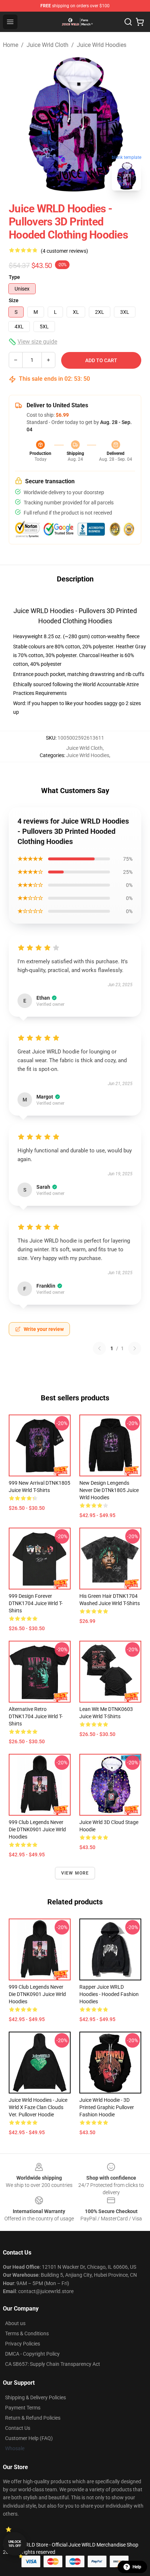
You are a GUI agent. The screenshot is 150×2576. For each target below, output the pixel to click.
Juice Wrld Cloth (48, 45)
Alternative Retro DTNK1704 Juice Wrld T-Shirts (36, 1716)
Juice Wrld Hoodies (102, 45)
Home (11, 45)
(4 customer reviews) (64, 251)
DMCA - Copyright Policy (32, 2354)
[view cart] (140, 22)
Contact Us (18, 2428)
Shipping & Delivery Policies (35, 2397)
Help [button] (137, 2567)
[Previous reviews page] (99, 1348)
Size (14, 300)
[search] (128, 22)
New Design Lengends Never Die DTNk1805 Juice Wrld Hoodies (109, 1490)
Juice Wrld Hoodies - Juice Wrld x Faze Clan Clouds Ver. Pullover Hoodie (38, 2107)
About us (15, 2323)
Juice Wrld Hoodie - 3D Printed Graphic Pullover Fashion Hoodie (107, 2107)
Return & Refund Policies (33, 2418)
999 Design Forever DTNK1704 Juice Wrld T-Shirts (36, 1603)
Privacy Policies (23, 2344)
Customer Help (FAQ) (29, 2438)
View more (75, 1873)
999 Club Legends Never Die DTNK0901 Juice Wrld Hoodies (37, 1829)
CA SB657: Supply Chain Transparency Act (53, 2364)
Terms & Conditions (27, 2333)
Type (14, 277)
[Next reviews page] (135, 1348)
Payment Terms (23, 2408)
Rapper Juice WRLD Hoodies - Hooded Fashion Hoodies (109, 1994)
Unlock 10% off (15, 2544)
